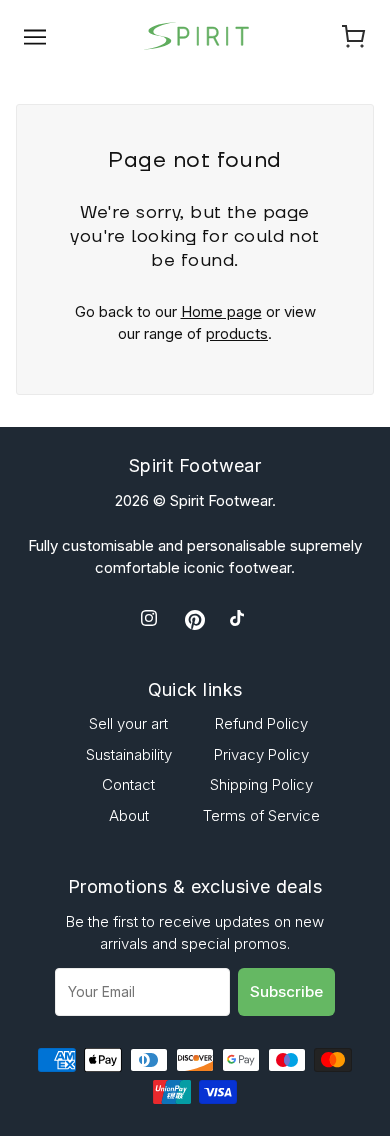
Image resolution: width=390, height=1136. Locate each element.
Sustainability (129, 754)
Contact (128, 784)
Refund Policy (261, 723)
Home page (221, 311)
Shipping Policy (261, 784)
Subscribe (286, 991)
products (237, 333)
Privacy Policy (261, 754)
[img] (151, 619)
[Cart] (354, 36)
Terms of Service (261, 815)
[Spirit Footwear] (195, 34)
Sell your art (128, 723)
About (129, 815)
